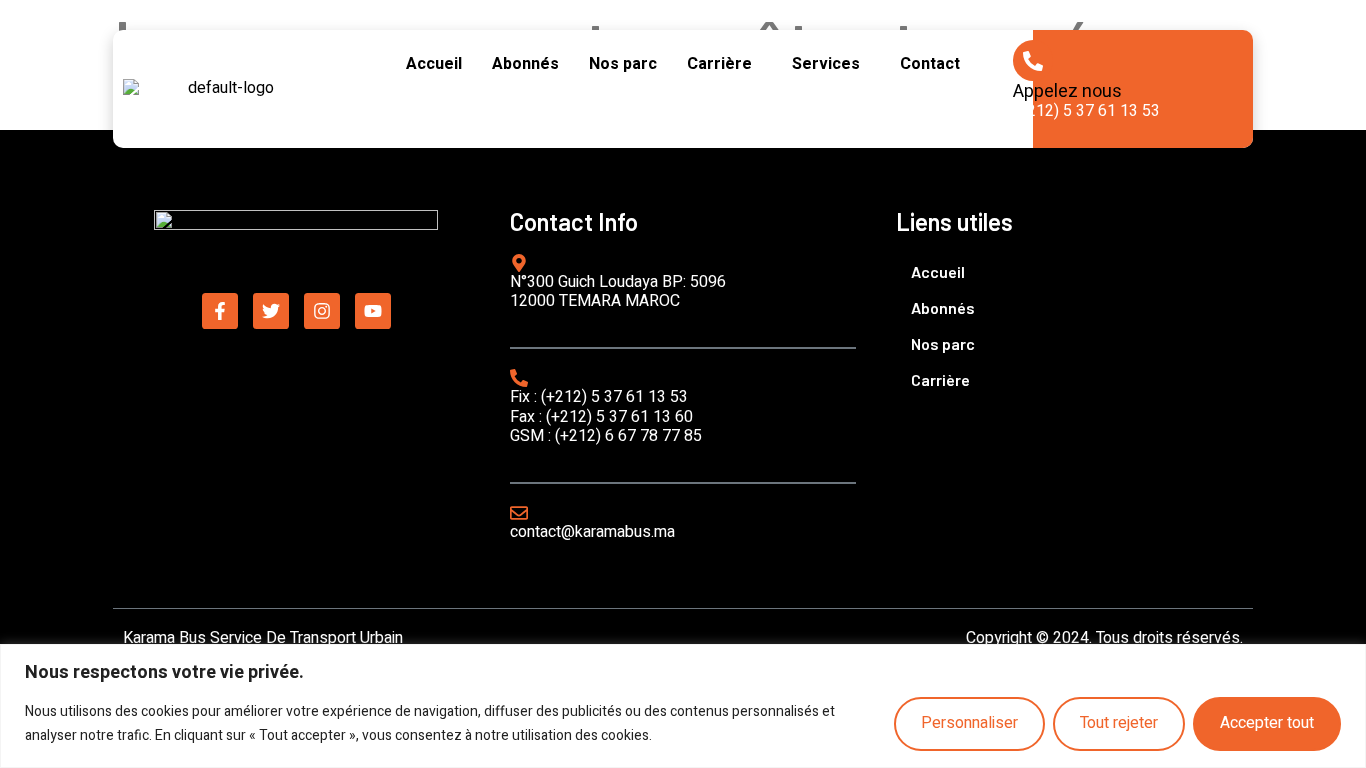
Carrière (719, 64)
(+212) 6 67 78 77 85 (628, 436)
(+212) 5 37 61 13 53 (1086, 111)
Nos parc (623, 64)
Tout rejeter (1119, 723)
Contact (930, 64)
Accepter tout (1267, 723)
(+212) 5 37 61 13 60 (619, 417)
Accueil (434, 64)
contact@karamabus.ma (592, 532)
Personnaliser (969, 723)
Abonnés (525, 64)
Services (826, 64)
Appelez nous (1067, 91)
